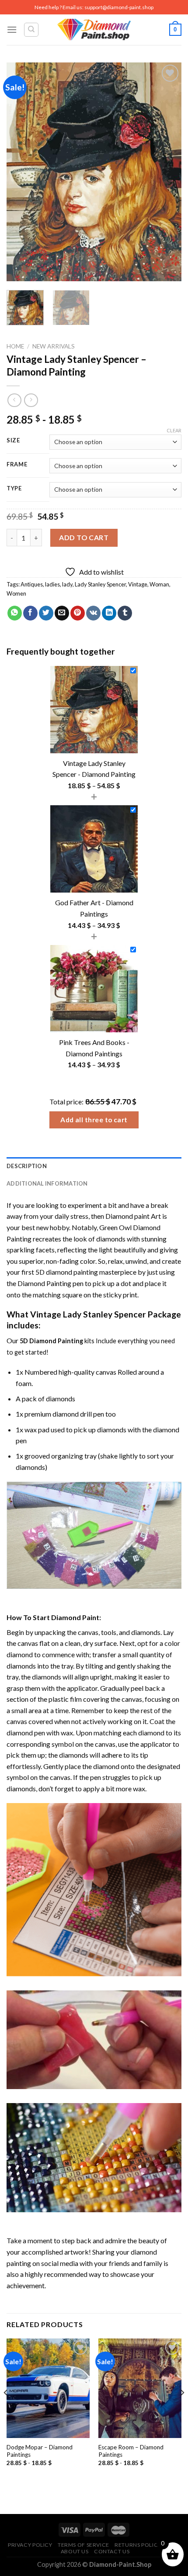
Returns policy (138, 2545)
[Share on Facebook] (30, 613)
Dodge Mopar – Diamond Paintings (40, 2451)
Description (27, 1166)
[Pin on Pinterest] (78, 613)
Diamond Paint (75, 1617)
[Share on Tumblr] (125, 613)
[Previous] (21, 172)
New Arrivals (54, 346)
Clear (174, 430)
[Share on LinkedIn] (109, 613)
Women (16, 593)
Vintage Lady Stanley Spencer (88, 1314)
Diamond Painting (44, 1283)
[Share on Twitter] (46, 613)
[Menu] (12, 29)
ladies (52, 584)
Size (13, 441)
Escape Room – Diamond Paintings (131, 2451)
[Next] (167, 172)
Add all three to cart (94, 1120)
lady (67, 584)
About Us (75, 2551)
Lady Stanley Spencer (100, 584)
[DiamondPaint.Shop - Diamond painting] (94, 30)
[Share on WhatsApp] (15, 613)
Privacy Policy (30, 2545)
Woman (159, 584)
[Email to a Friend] (62, 613)
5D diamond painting (67, 1272)
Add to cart (84, 537)
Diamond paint (127, 1216)
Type (14, 489)
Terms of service (84, 2545)
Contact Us (112, 2551)
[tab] (94, 1166)
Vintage (138, 584)
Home (15, 346)
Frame (17, 465)
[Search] (31, 30)
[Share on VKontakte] (93, 613)
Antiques (32, 584)
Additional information (47, 1183)
